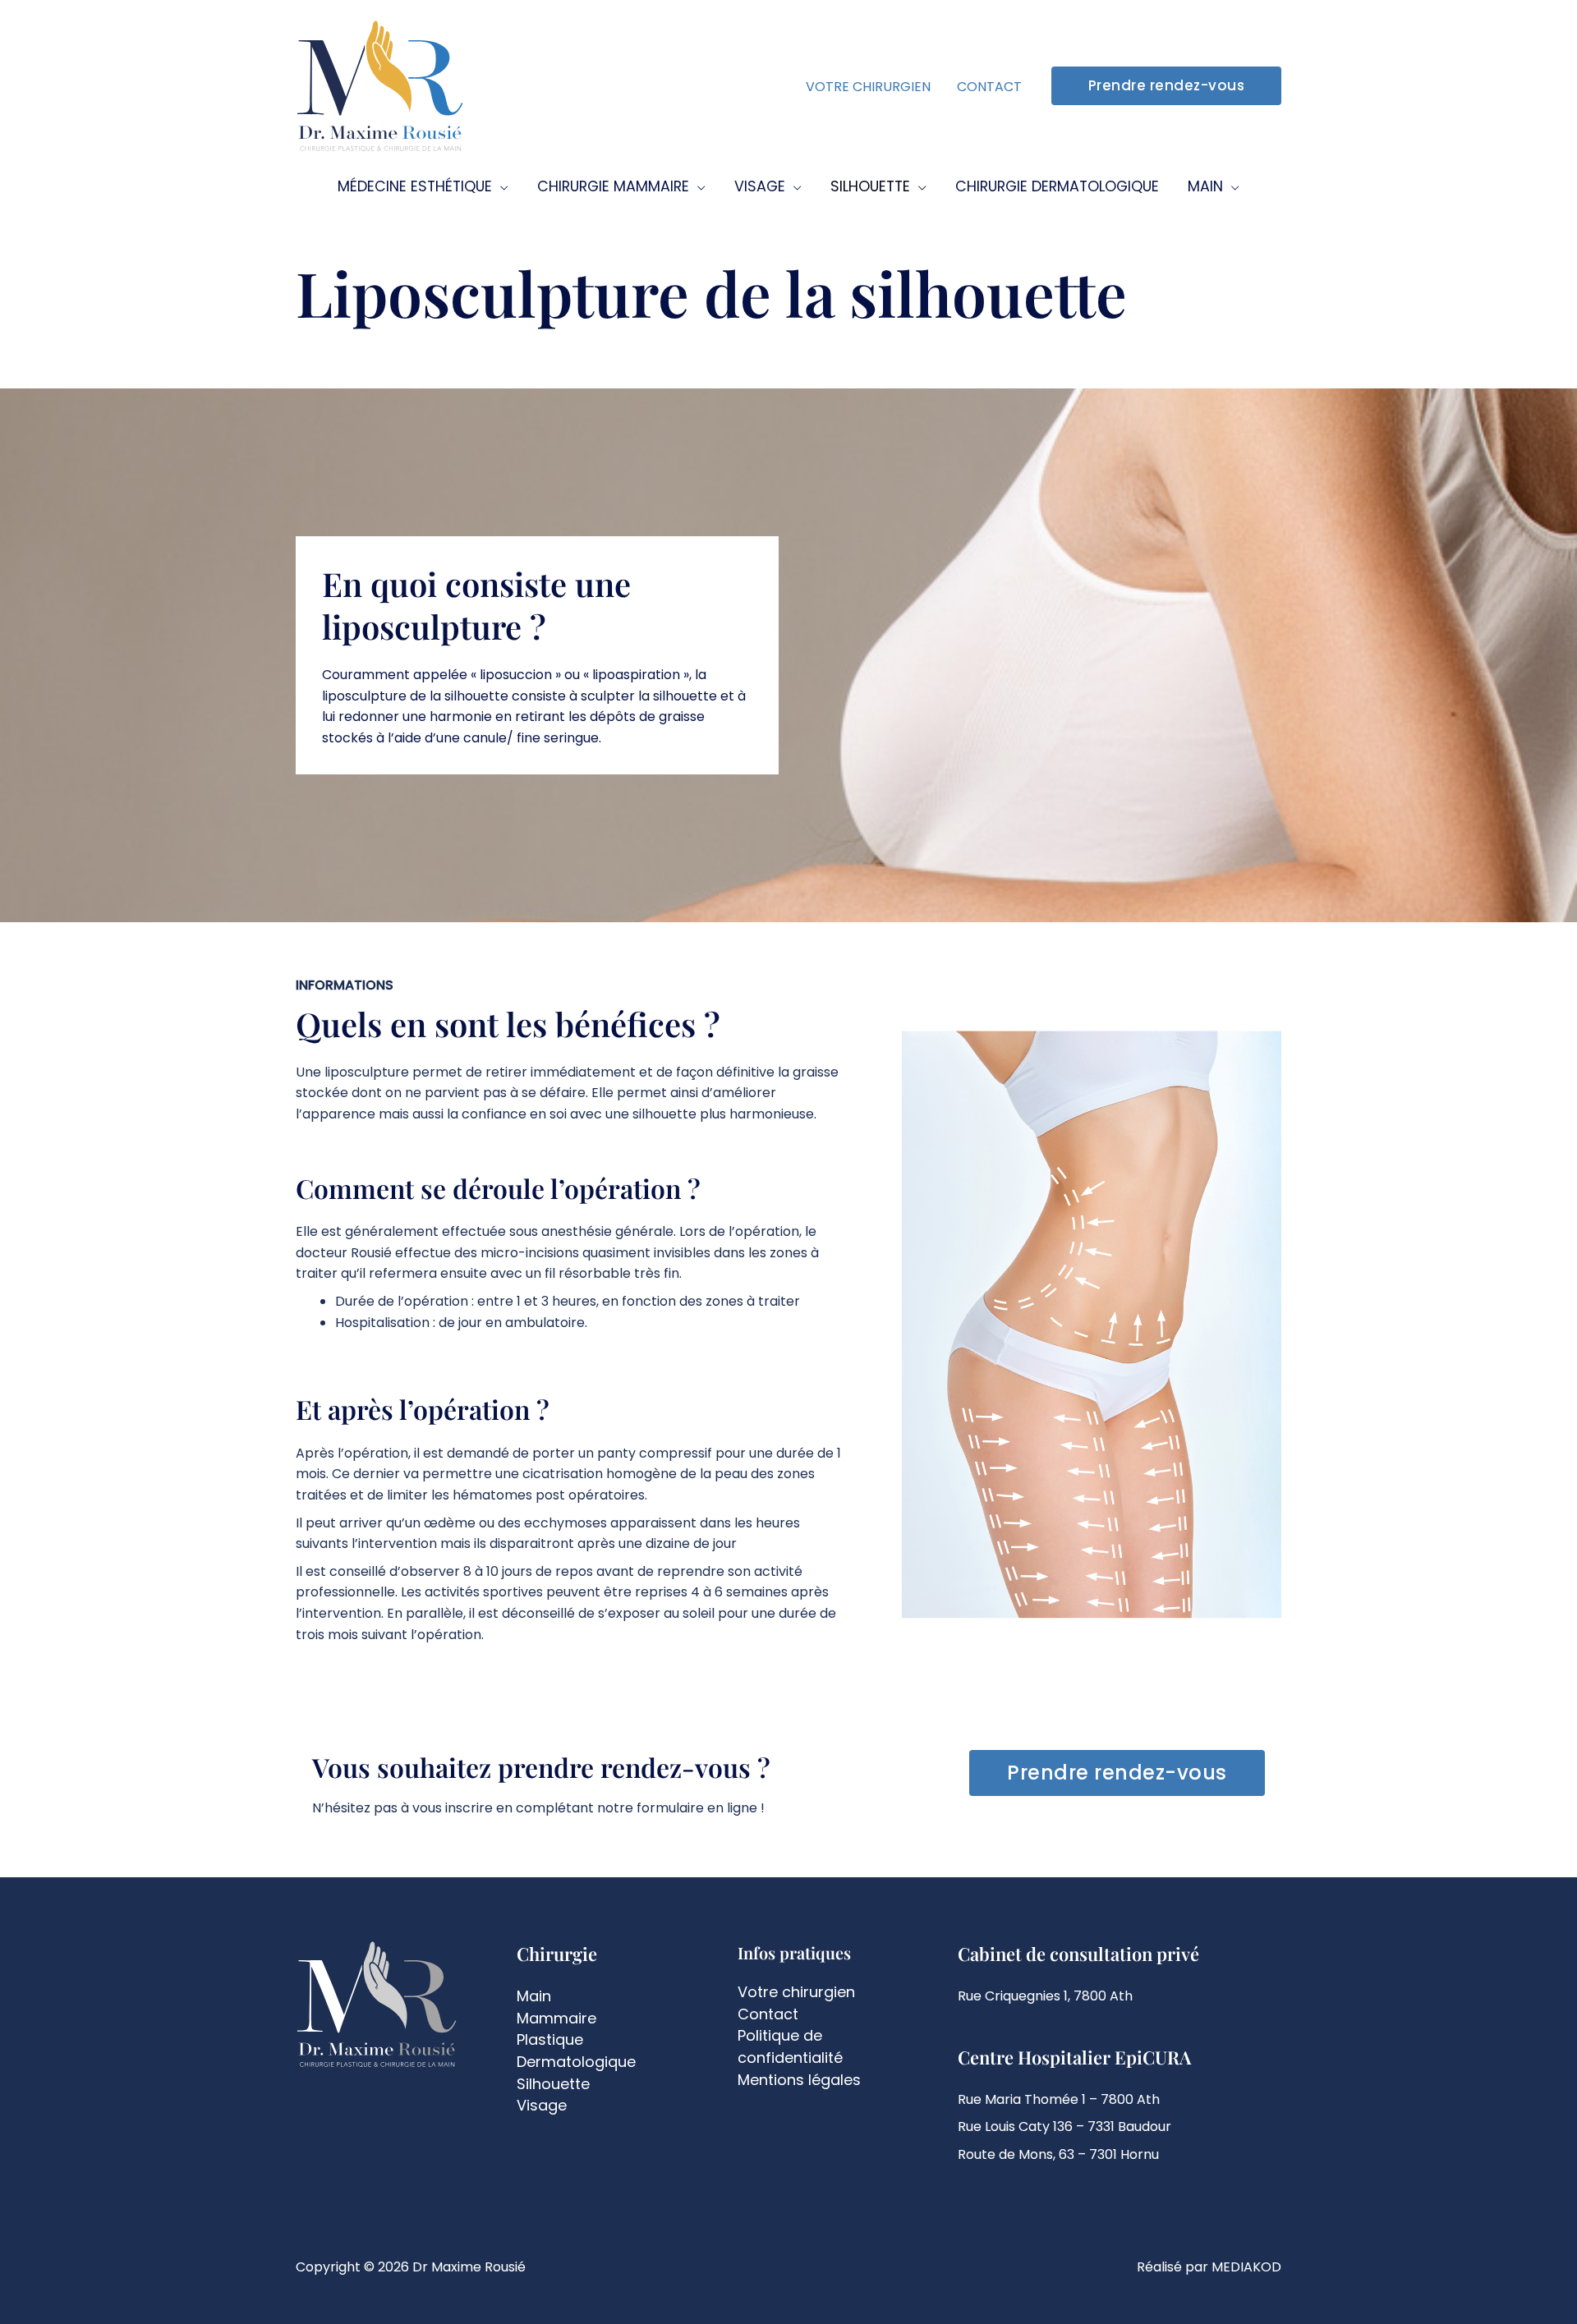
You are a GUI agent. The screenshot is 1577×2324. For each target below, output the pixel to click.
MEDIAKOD (1246, 2267)
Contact (768, 2014)
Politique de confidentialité (790, 2046)
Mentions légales (799, 2080)
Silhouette (553, 2084)
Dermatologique (576, 2062)
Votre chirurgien (796, 1992)
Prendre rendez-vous (1117, 1773)
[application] (500, 187)
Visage (542, 2105)
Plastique (550, 2039)
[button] (1167, 86)
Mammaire (556, 2018)
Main (534, 1996)
